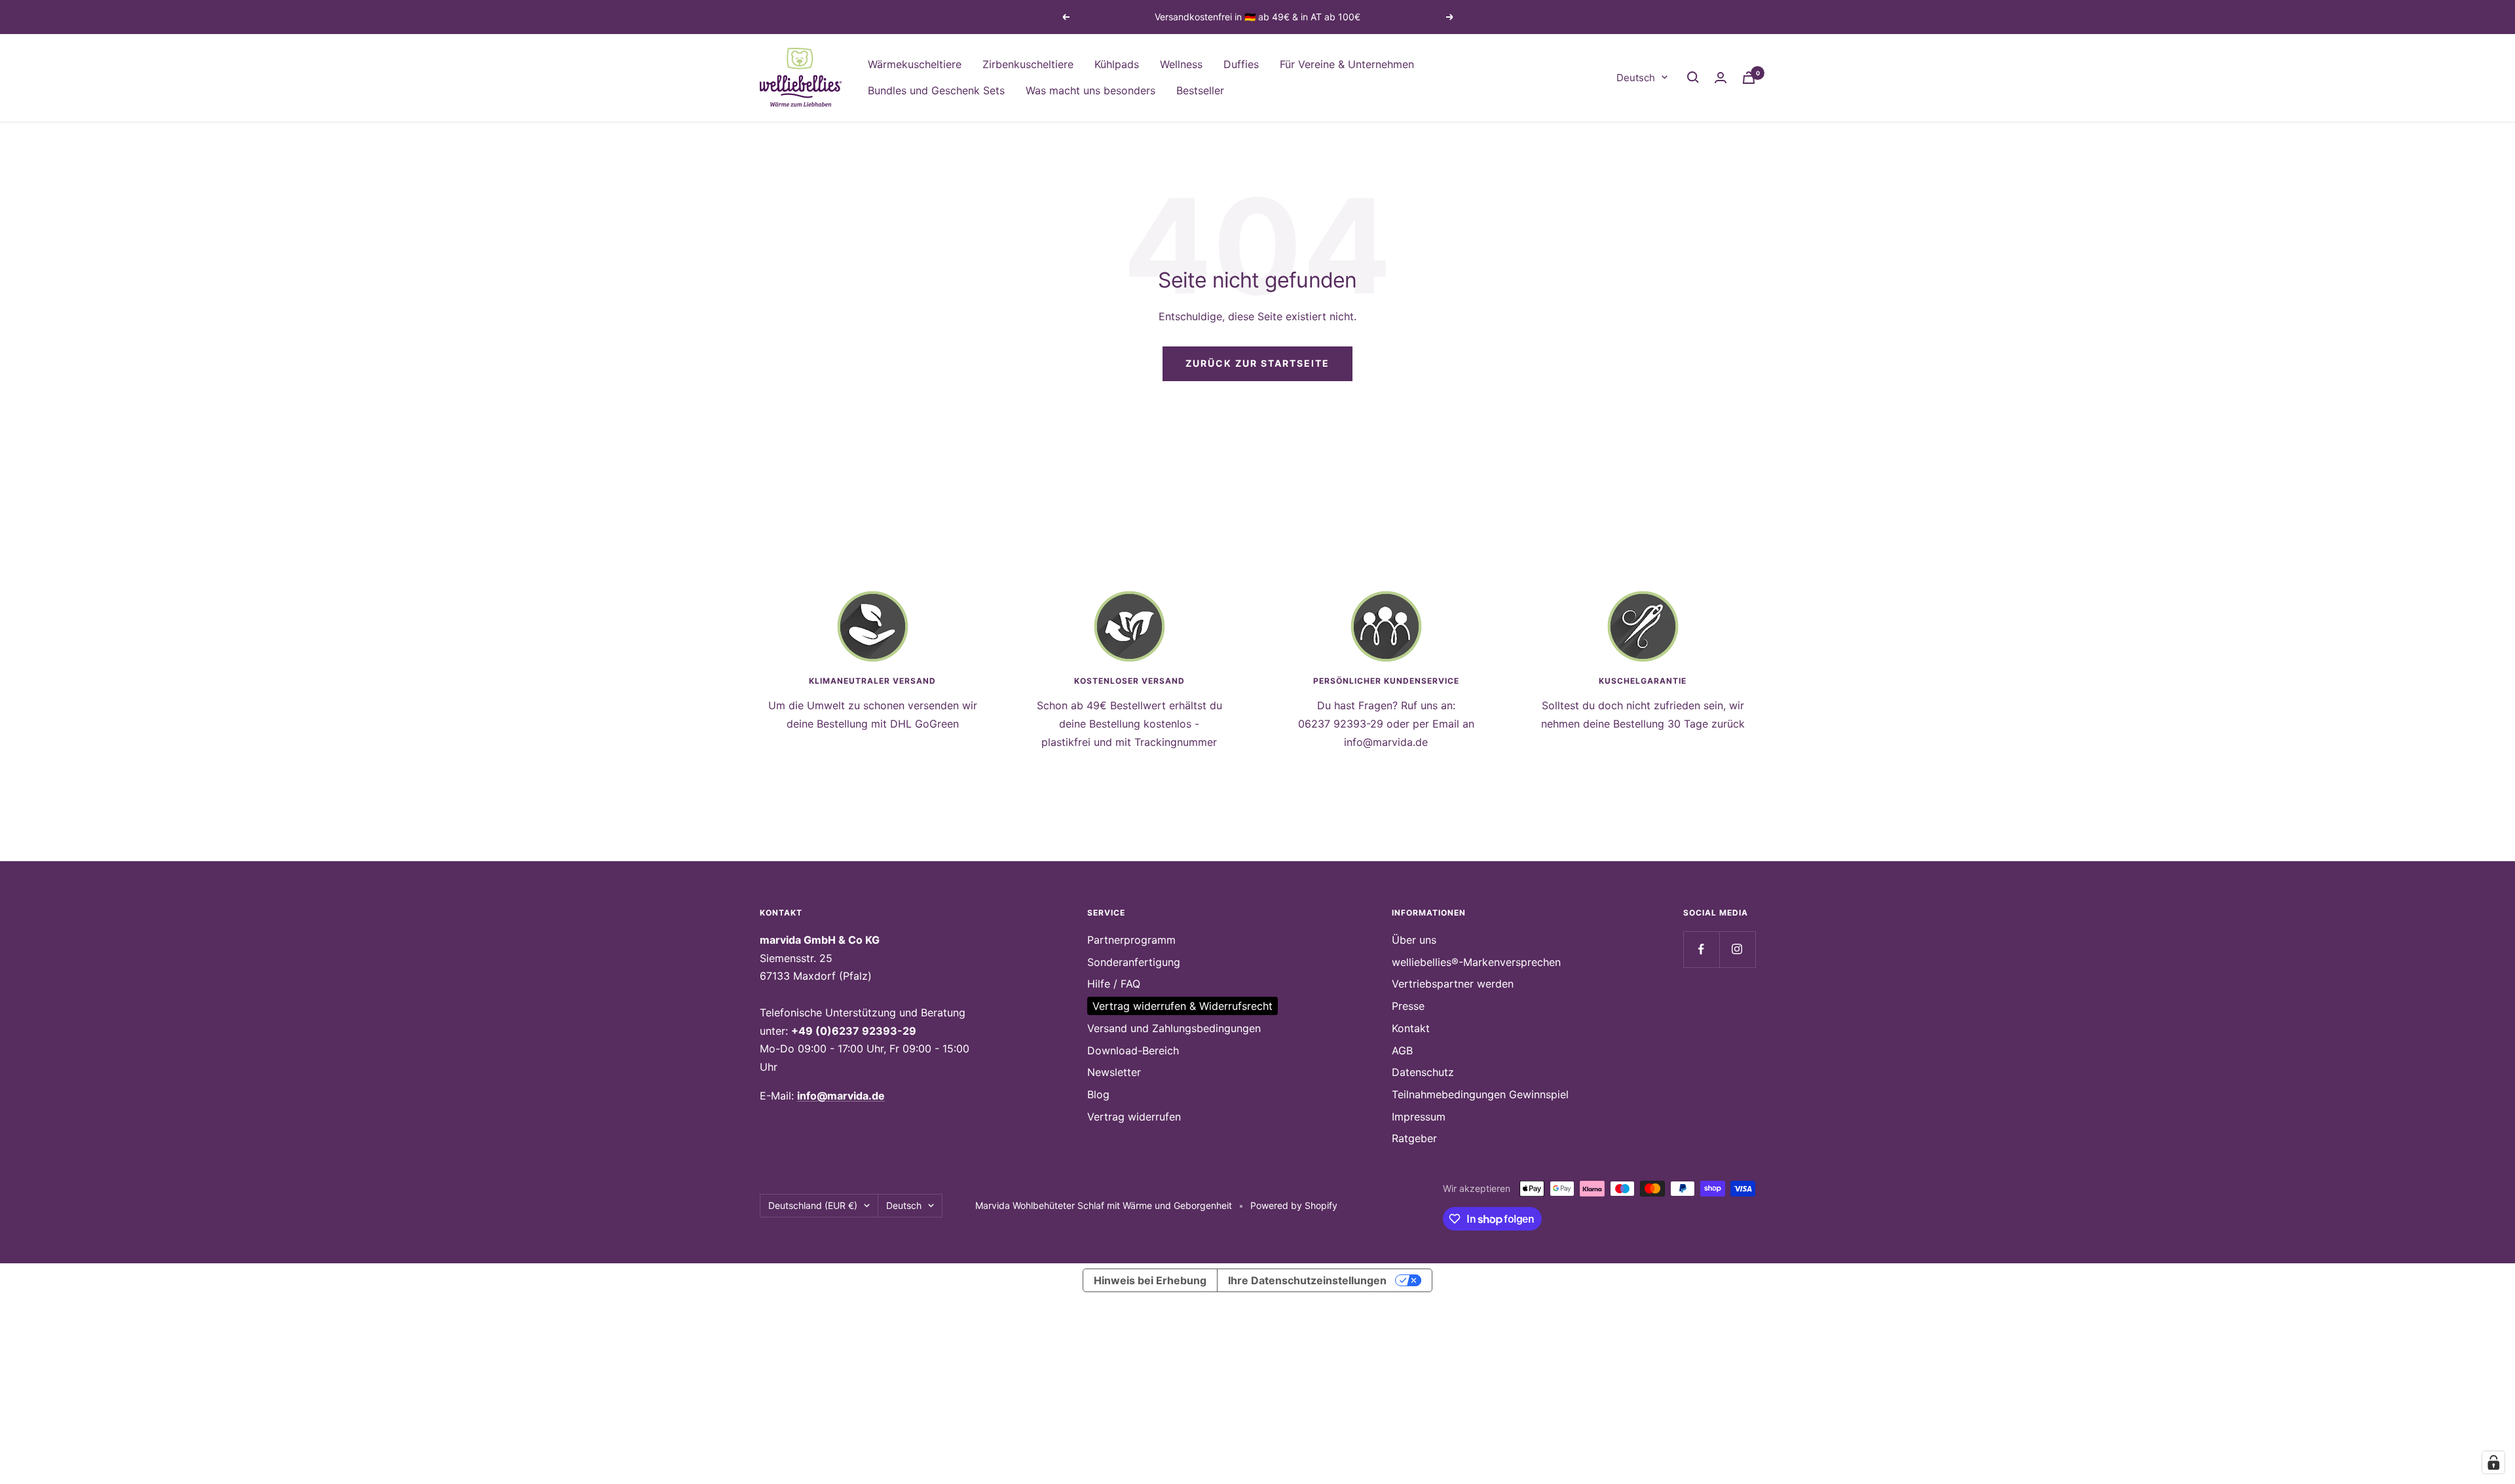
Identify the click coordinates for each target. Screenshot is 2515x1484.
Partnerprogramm (1131, 940)
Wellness (1181, 64)
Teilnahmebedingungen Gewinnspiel (1480, 1094)
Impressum (1419, 1117)
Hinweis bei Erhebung (1150, 1280)
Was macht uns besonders (1090, 90)
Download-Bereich (1133, 1050)
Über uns (1414, 940)
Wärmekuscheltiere (915, 64)
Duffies (1241, 64)
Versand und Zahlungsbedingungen (1174, 1028)
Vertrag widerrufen (1134, 1117)
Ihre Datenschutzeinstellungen (1307, 1280)
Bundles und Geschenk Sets (936, 90)
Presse (1408, 1006)
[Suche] (1693, 77)
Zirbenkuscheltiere (1028, 64)
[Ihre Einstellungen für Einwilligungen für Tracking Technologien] (2493, 1462)
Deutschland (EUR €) (813, 1205)
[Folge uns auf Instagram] (1737, 949)
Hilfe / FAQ (1114, 984)
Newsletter (1114, 1072)
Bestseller (1200, 90)
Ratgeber (1414, 1138)
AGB (1402, 1050)
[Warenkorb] (1749, 78)
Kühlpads (1117, 64)
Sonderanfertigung (1134, 962)
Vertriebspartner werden (1453, 984)
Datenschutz (1423, 1072)
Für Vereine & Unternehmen (1347, 64)
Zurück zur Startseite (1257, 363)
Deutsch (1636, 77)
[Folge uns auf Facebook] (1701, 949)
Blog (1098, 1094)
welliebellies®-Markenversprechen (1476, 962)
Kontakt (1411, 1028)
